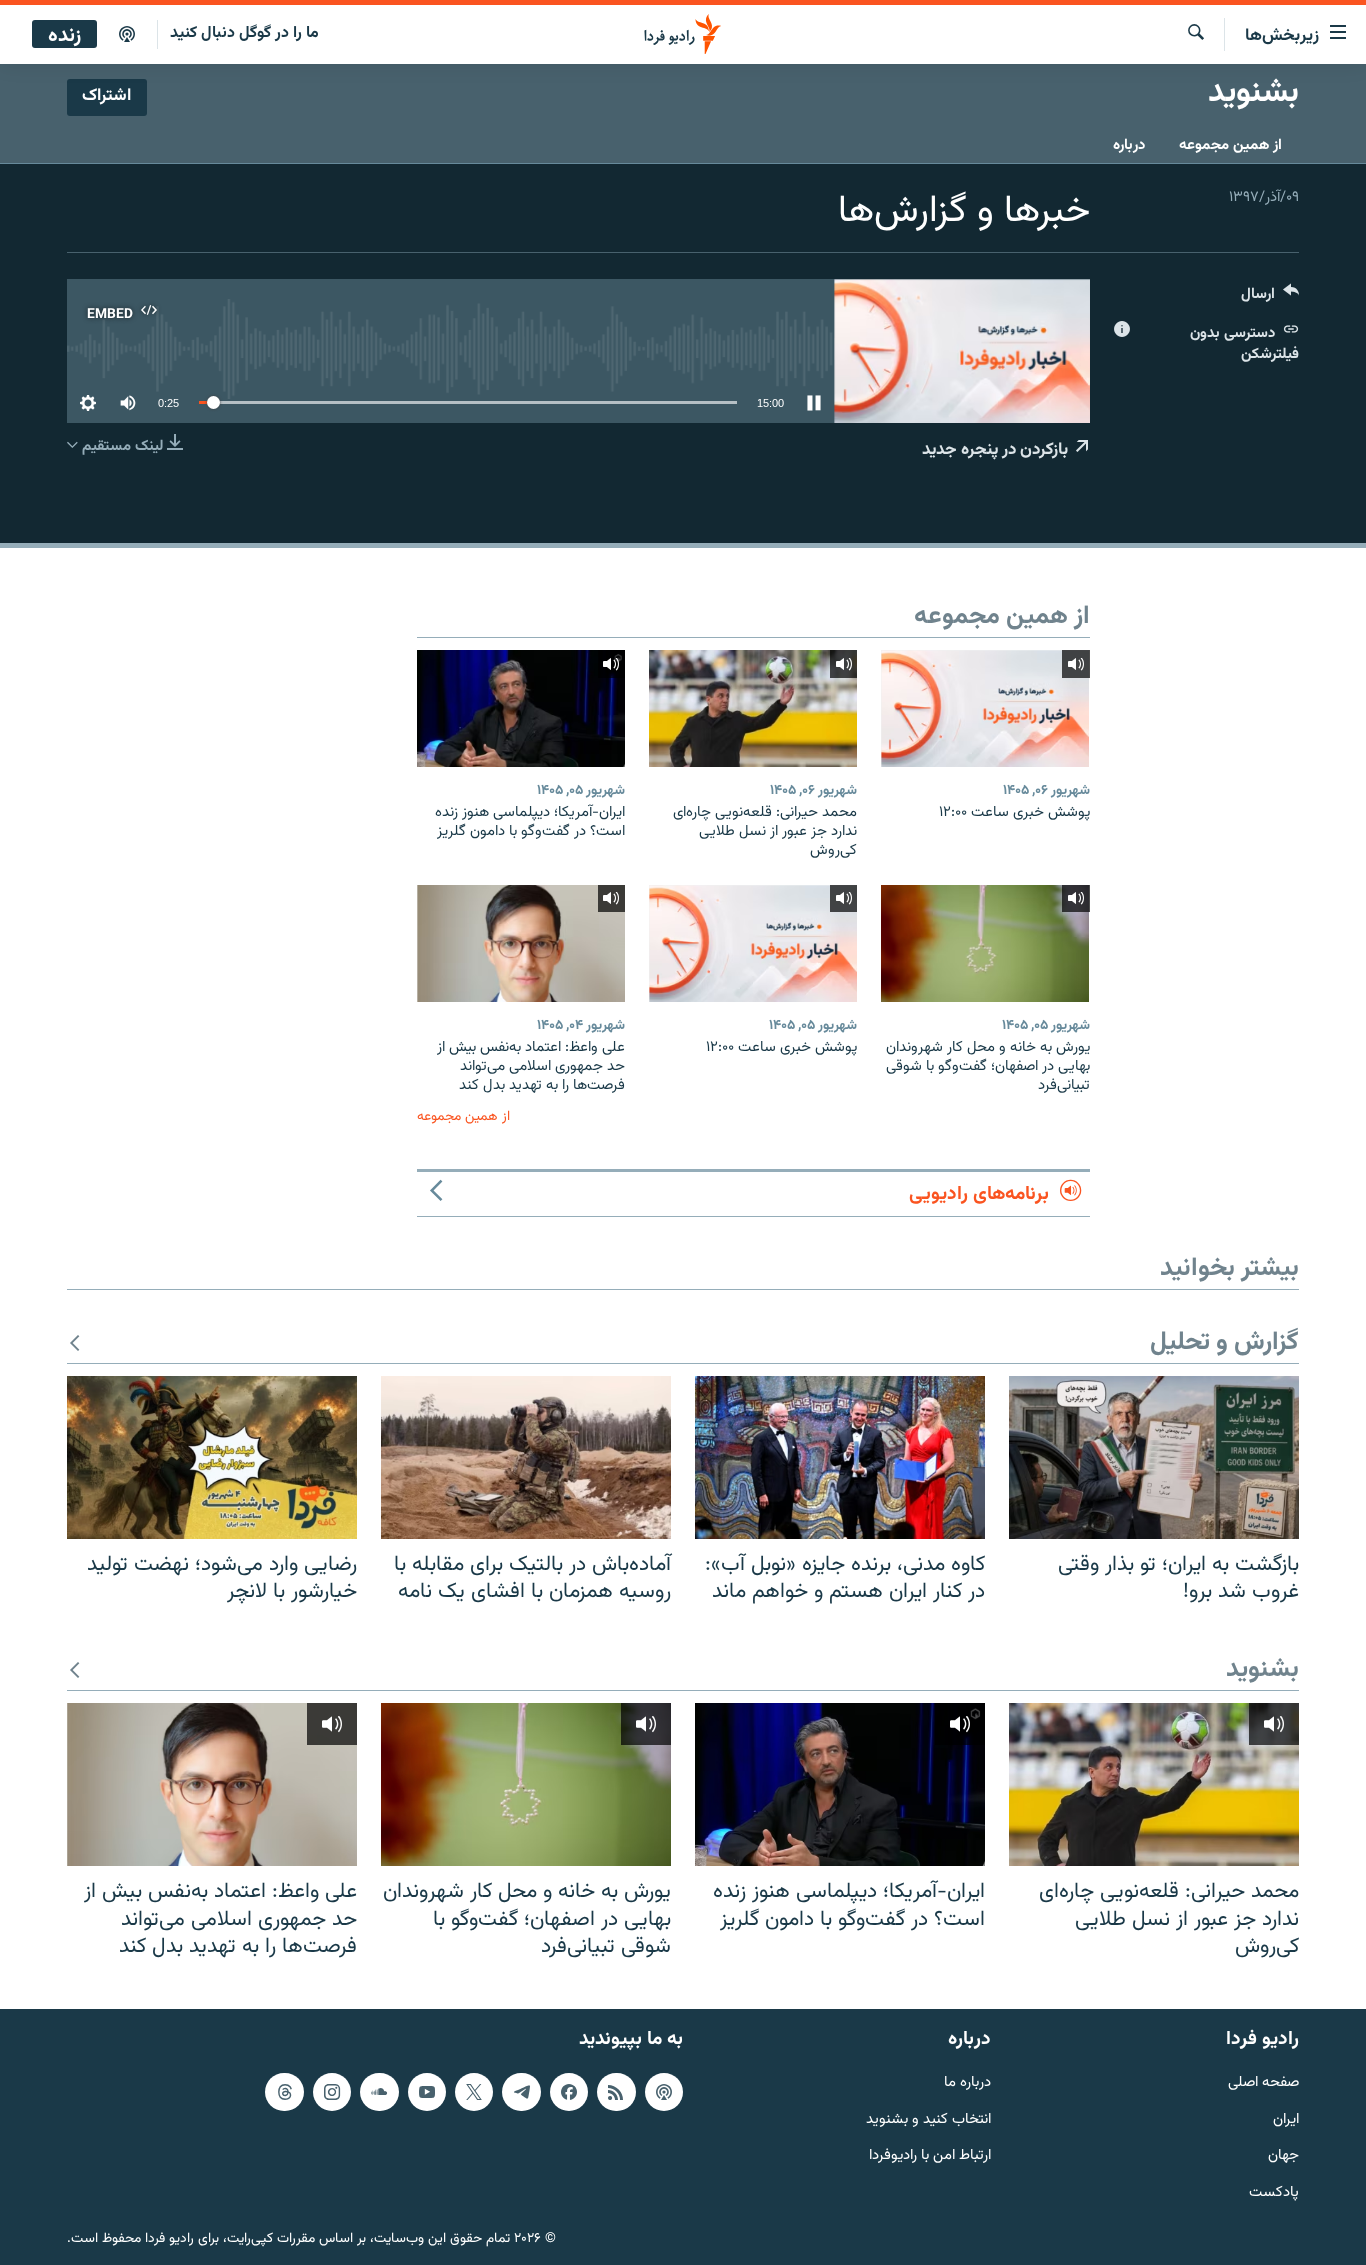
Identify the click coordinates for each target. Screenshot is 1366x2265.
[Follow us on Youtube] (427, 2092)
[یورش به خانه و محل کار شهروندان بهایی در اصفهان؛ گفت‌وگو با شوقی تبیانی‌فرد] (985, 943)
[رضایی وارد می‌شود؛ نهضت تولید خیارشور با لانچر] (212, 1457)
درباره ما (967, 2083)
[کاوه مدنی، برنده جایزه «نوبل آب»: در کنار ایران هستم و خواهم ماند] (840, 1457)
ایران (1286, 2119)
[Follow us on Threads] (284, 2092)
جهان (1283, 2156)
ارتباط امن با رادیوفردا (930, 2156)
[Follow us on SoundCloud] (379, 2092)
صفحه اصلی (1263, 2083)
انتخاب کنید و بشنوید (928, 2119)
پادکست (1274, 2193)
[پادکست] (127, 35)
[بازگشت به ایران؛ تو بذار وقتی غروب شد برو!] (1154, 1457)
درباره (1129, 145)
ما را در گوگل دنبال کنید (244, 33)
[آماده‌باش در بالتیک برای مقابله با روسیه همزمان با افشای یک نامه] (526, 1457)
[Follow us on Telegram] (521, 2092)
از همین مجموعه (1230, 145)
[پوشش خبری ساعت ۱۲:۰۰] (985, 708)
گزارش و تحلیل (1224, 1343)
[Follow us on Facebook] (569, 2092)
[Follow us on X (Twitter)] (474, 2092)
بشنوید (1262, 1670)
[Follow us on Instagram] (332, 2092)
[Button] (1270, 298)
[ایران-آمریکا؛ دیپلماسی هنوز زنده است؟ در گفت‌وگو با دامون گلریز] (521, 708)
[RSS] (616, 2092)
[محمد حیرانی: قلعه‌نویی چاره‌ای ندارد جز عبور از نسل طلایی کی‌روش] (753, 708)
